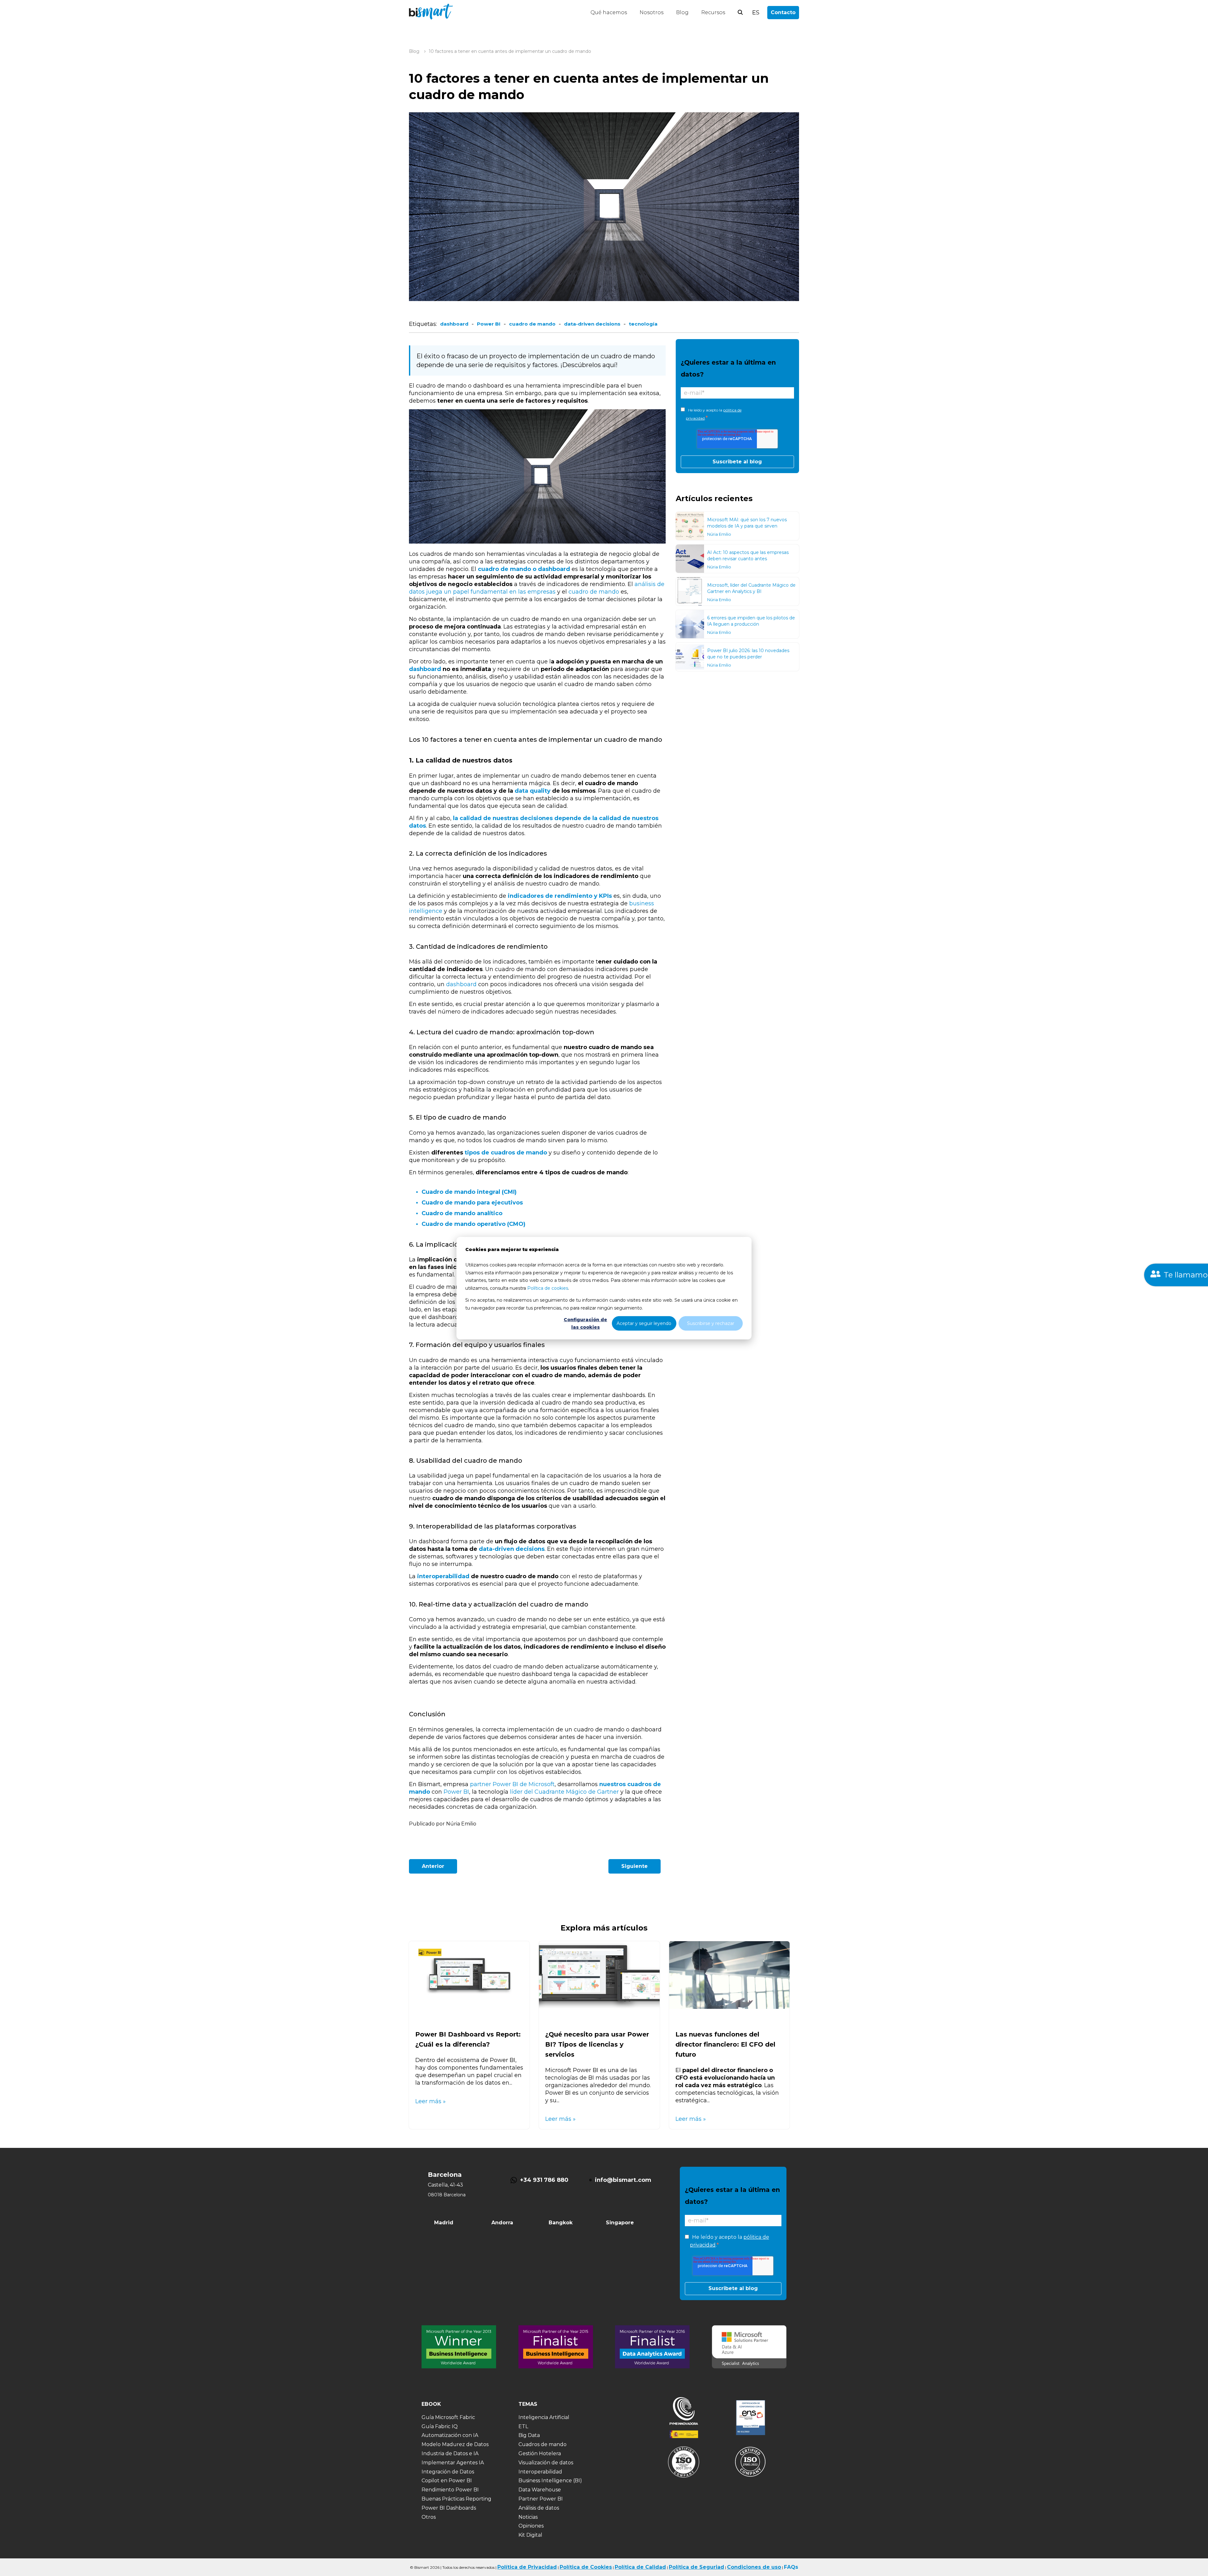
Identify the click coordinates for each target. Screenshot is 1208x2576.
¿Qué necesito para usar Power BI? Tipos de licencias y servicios (597, 2044)
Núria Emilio (719, 534)
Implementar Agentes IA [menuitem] (453, 2463)
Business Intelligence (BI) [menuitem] (550, 2481)
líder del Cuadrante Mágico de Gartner (564, 1792)
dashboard (454, 324)
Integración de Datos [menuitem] (448, 2472)
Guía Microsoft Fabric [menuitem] (448, 2417)
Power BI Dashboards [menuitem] (449, 2508)
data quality (533, 791)
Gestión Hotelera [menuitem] (540, 2453)
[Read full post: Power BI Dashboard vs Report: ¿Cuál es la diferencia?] (469, 2007)
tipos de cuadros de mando (506, 1153)
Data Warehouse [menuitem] (540, 2490)
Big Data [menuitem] (529, 2435)
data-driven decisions (592, 324)
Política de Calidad (640, 2567)
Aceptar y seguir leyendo (644, 1323)
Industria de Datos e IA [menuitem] (450, 2453)
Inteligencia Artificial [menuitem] (544, 2417)
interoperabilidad (443, 1576)
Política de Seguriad (696, 2567)
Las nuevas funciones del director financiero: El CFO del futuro (725, 2044)
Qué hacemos (609, 12)
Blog (682, 12)
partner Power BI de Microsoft (512, 1784)
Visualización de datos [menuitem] (546, 2463)
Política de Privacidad (527, 2567)
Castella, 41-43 (445, 2185)
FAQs (791, 2567)
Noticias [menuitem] (528, 2517)
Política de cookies (548, 1288)
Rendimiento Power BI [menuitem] (450, 2490)
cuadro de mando (532, 324)
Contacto (783, 12)
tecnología (643, 324)
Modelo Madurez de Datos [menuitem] (455, 2444)
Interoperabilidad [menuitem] (540, 2472)
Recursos (713, 12)
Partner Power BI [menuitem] (541, 2499)
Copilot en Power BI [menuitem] (447, 2481)
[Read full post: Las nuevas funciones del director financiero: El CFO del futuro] (729, 2007)
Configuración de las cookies (585, 1323)
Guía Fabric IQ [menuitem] (440, 2426)
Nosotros (652, 12)
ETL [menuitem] (523, 2426)
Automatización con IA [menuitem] (450, 2435)
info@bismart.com (623, 2180)
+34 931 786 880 (544, 2180)
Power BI (489, 324)
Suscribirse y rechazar (711, 1323)
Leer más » (431, 2101)
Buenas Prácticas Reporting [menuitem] (456, 2499)
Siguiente (635, 1866)
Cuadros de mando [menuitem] (542, 2444)
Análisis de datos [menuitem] (539, 2508)
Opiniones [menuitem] (531, 2526)
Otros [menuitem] (429, 2517)
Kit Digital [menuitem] (530, 2535)
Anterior (433, 1866)
